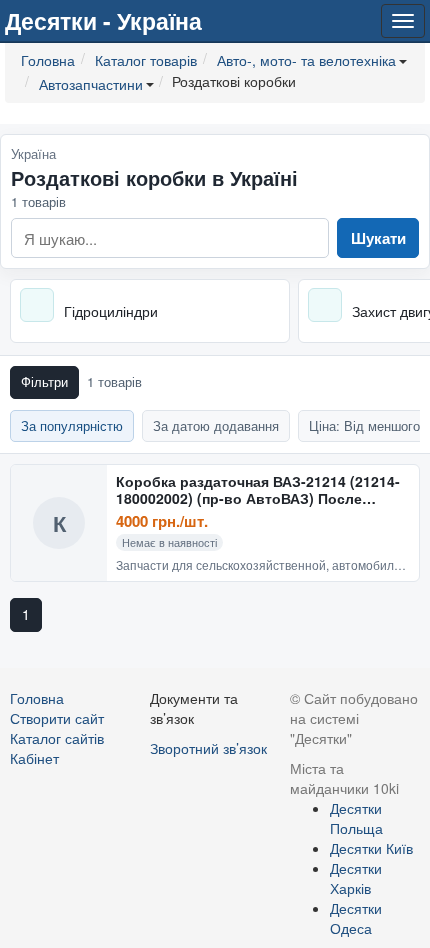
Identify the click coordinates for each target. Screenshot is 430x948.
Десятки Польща (356, 818)
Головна (37, 698)
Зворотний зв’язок (208, 748)
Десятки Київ (371, 848)
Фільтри (44, 381)
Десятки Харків (356, 878)
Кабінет (34, 758)
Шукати (378, 238)
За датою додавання (216, 425)
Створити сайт (57, 718)
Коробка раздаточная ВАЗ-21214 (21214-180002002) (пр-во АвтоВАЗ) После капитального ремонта (258, 490)
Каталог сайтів (57, 738)
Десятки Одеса (356, 918)
